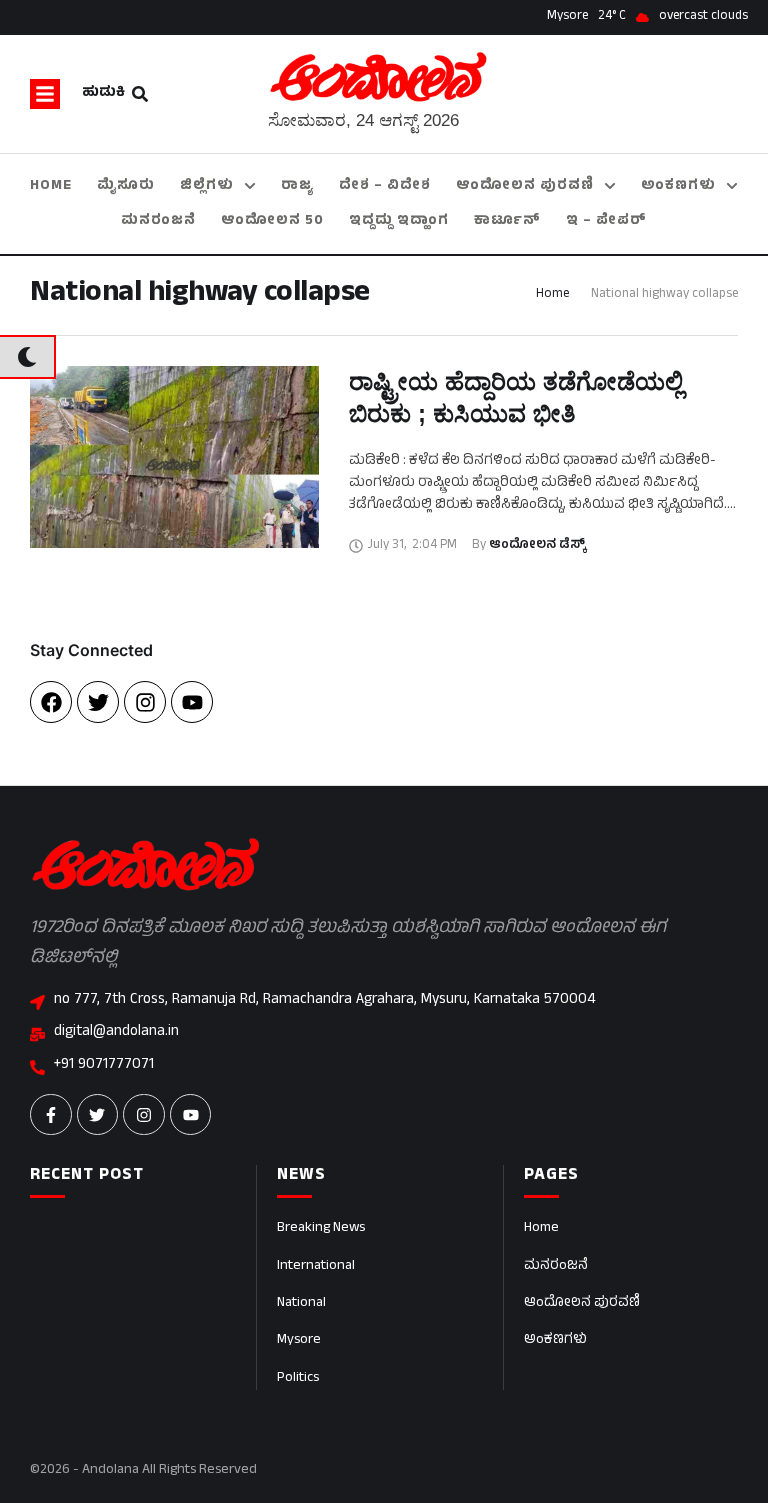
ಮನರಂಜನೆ (556, 1266)
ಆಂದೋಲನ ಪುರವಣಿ (582, 1303)
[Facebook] (51, 702)
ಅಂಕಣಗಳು (555, 1340)
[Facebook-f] (51, 1115)
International (316, 1266)
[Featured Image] (174, 457)
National (301, 1303)
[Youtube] (192, 702)
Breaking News (321, 1228)
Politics (298, 1378)
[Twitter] (98, 702)
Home (552, 295)
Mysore (299, 1340)
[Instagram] (145, 702)
